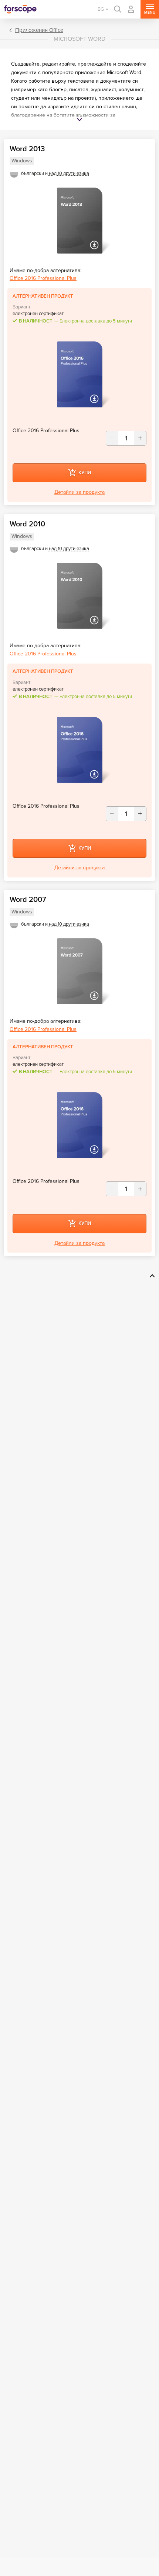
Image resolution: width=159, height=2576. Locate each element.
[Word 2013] (79, 221)
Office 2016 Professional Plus (43, 278)
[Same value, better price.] (20, 9)
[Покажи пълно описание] (79, 121)
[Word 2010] (79, 596)
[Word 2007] (79, 971)
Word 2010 (27, 524)
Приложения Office (39, 30)
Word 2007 (28, 900)
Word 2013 (27, 149)
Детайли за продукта (79, 492)
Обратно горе (151, 1276)
